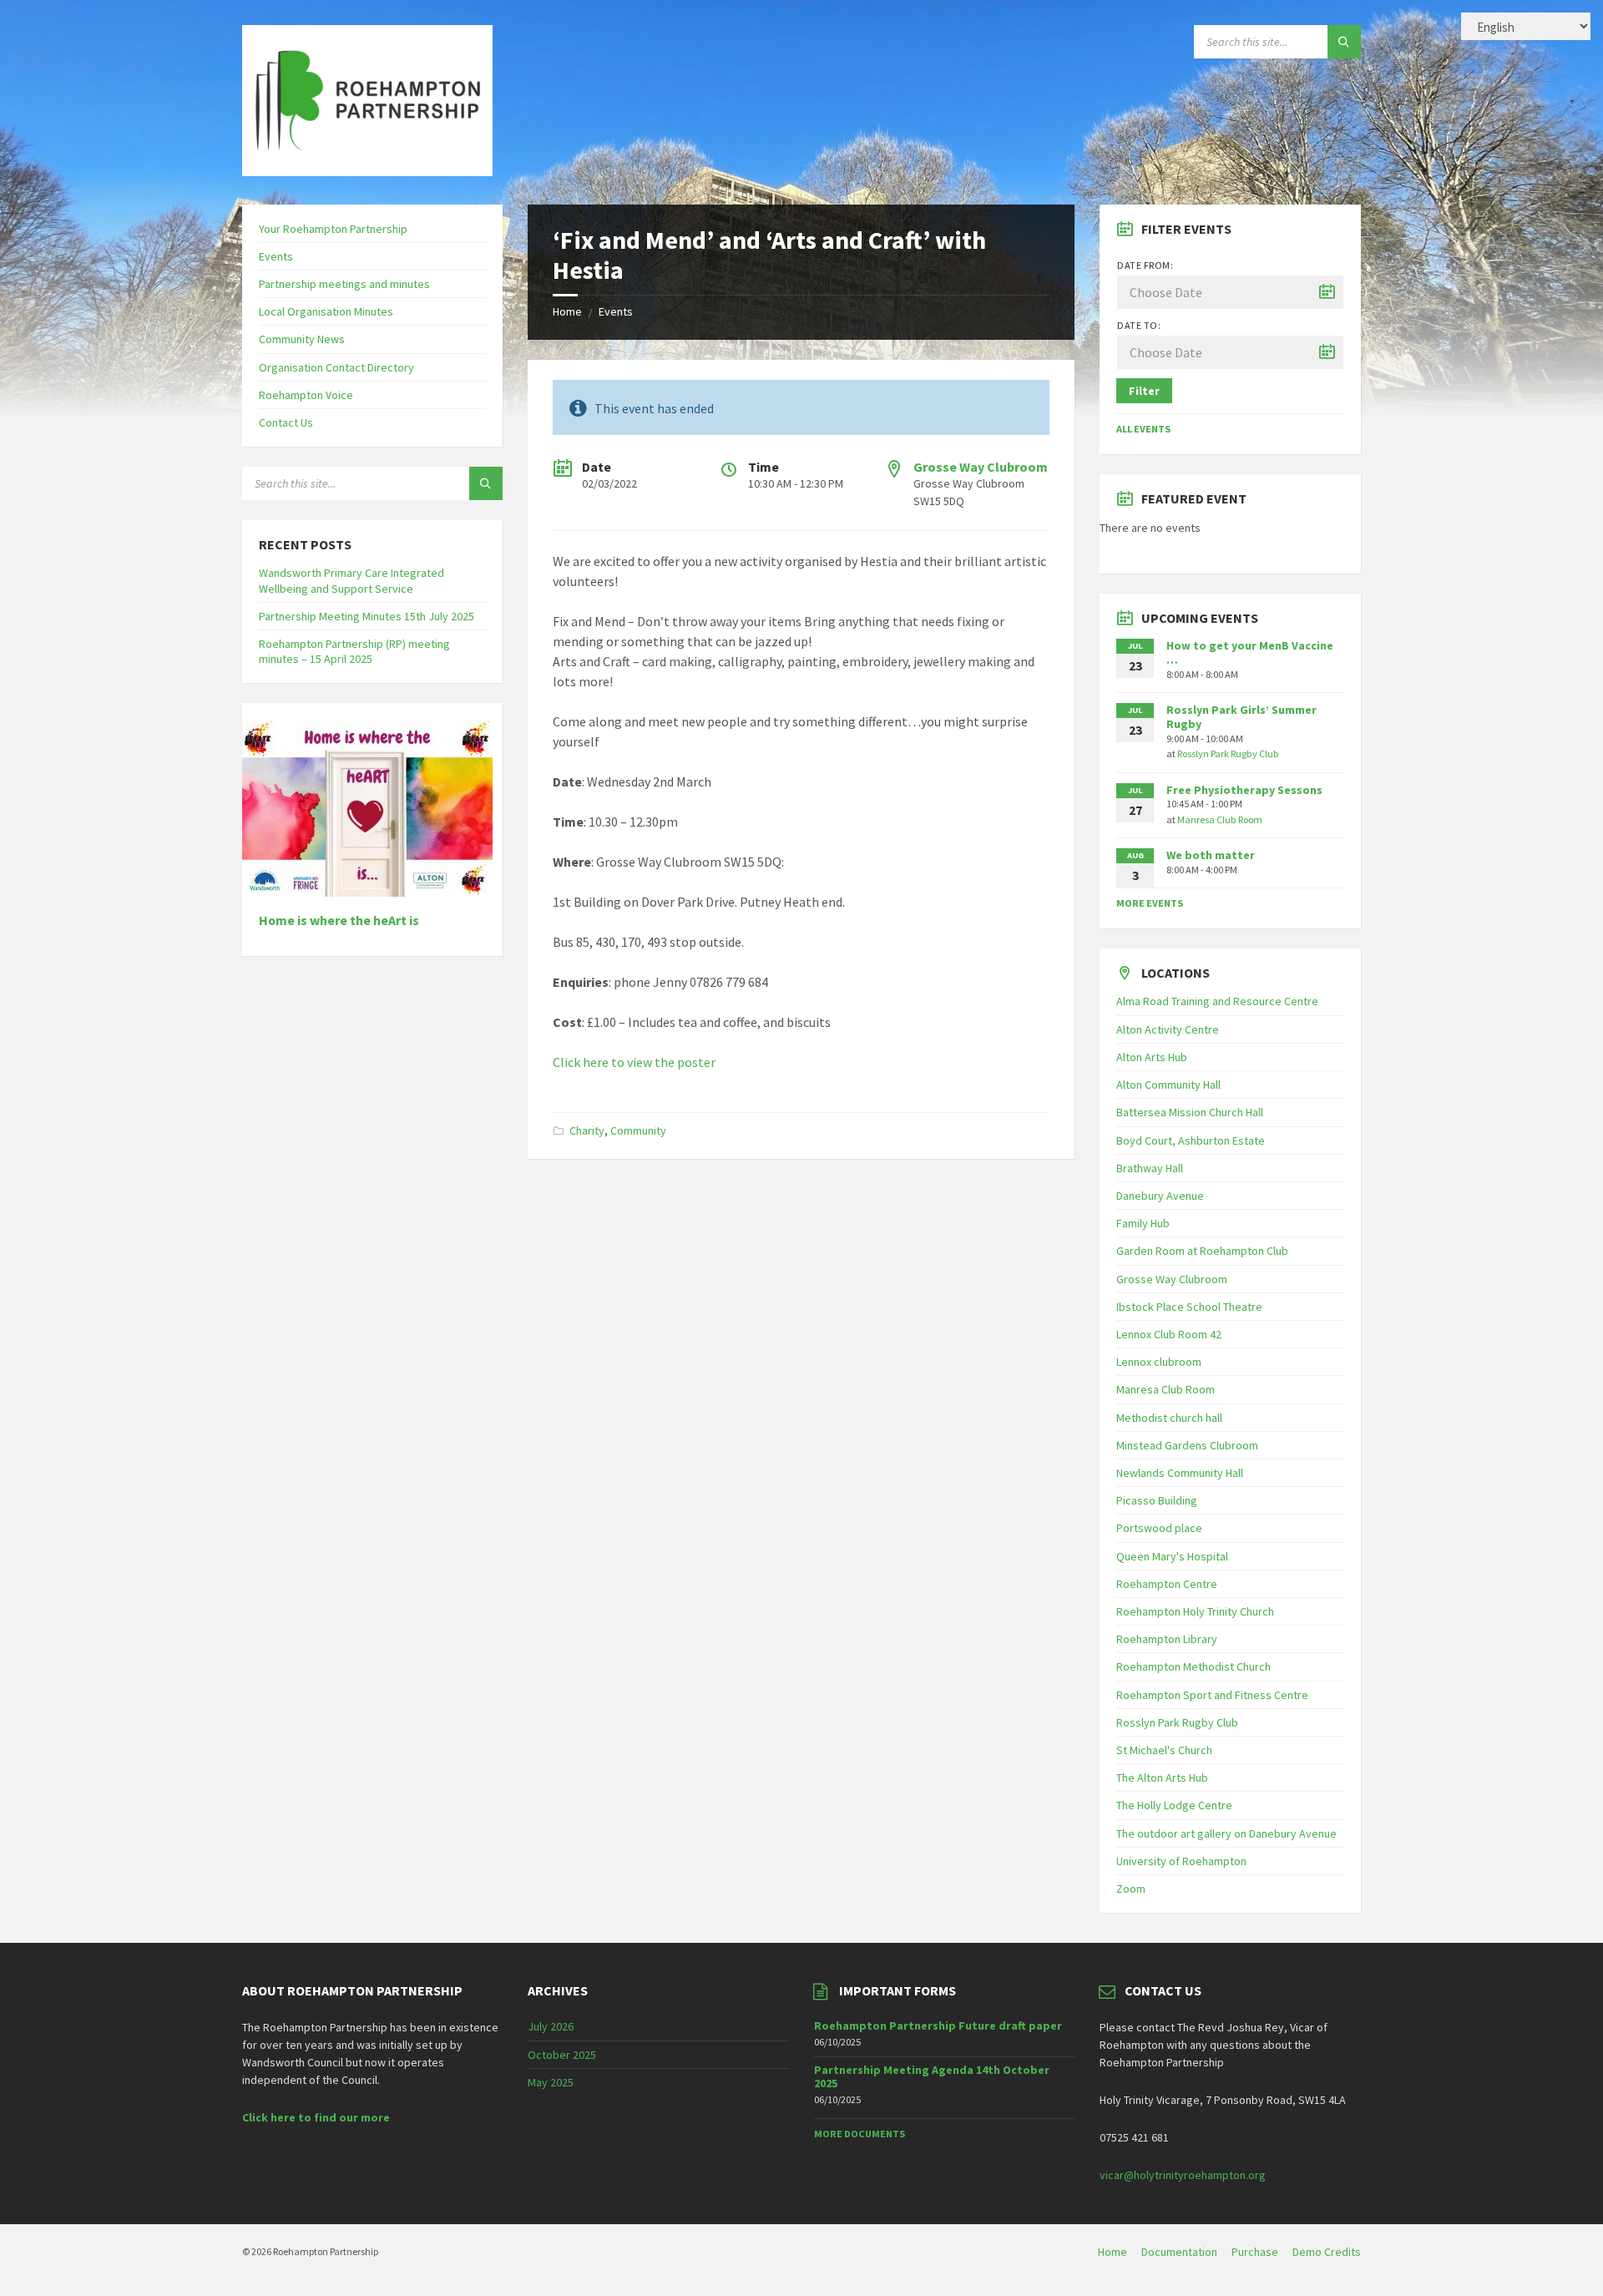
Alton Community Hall (1168, 1085)
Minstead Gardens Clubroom (1187, 1445)
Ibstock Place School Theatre (1189, 1307)
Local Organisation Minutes (326, 311)
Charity (587, 1130)
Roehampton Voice (306, 395)
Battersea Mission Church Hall (1190, 1112)
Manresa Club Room (1220, 819)
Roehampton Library (1167, 1639)
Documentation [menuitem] (1179, 2252)
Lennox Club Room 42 (1169, 1334)
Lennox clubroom (1159, 1362)
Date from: (1145, 265)
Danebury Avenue (1160, 1196)
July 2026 (551, 2026)
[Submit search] (1344, 42)
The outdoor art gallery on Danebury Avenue (1226, 1833)
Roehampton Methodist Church (1193, 1666)
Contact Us (286, 422)
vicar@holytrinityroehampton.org (1183, 2175)
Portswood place (1159, 1528)
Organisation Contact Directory (336, 367)
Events (616, 311)
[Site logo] (367, 171)
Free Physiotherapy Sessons (1244, 790)
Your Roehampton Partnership (333, 229)
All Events (1143, 429)
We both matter (1211, 855)
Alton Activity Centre (1168, 1029)
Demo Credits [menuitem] (1327, 2252)
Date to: (1139, 325)
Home (567, 311)
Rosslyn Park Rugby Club (1228, 754)
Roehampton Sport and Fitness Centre (1212, 1695)
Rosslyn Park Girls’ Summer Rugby (1241, 717)
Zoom (1131, 1889)
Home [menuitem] (1112, 2252)
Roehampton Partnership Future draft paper (938, 2025)
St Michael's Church (1164, 1750)
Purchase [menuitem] (1255, 2252)
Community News (302, 339)
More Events (1150, 903)
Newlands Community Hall (1180, 1473)
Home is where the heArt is (339, 920)
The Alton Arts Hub (1162, 1778)
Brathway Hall (1150, 1168)
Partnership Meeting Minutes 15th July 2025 (367, 616)
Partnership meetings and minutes (344, 284)
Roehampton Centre (1167, 1584)
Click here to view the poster (634, 1062)
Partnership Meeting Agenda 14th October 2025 (932, 2077)
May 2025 (551, 2082)
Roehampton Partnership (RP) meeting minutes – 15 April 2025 (354, 651)
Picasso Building (1157, 1500)
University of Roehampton (1181, 1861)
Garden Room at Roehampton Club (1202, 1251)
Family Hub (1143, 1223)
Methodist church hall (1169, 1418)
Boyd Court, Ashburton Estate (1191, 1140)
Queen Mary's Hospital (1172, 1556)
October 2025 (562, 2055)
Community (638, 1130)
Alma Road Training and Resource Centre (1217, 1001)
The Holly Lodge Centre (1174, 1805)
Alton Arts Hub (1152, 1057)
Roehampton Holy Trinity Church (1195, 1611)
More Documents (860, 2134)
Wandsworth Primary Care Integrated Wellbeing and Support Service (351, 580)
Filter (1144, 391)
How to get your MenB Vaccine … (1250, 652)
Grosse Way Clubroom (981, 467)
